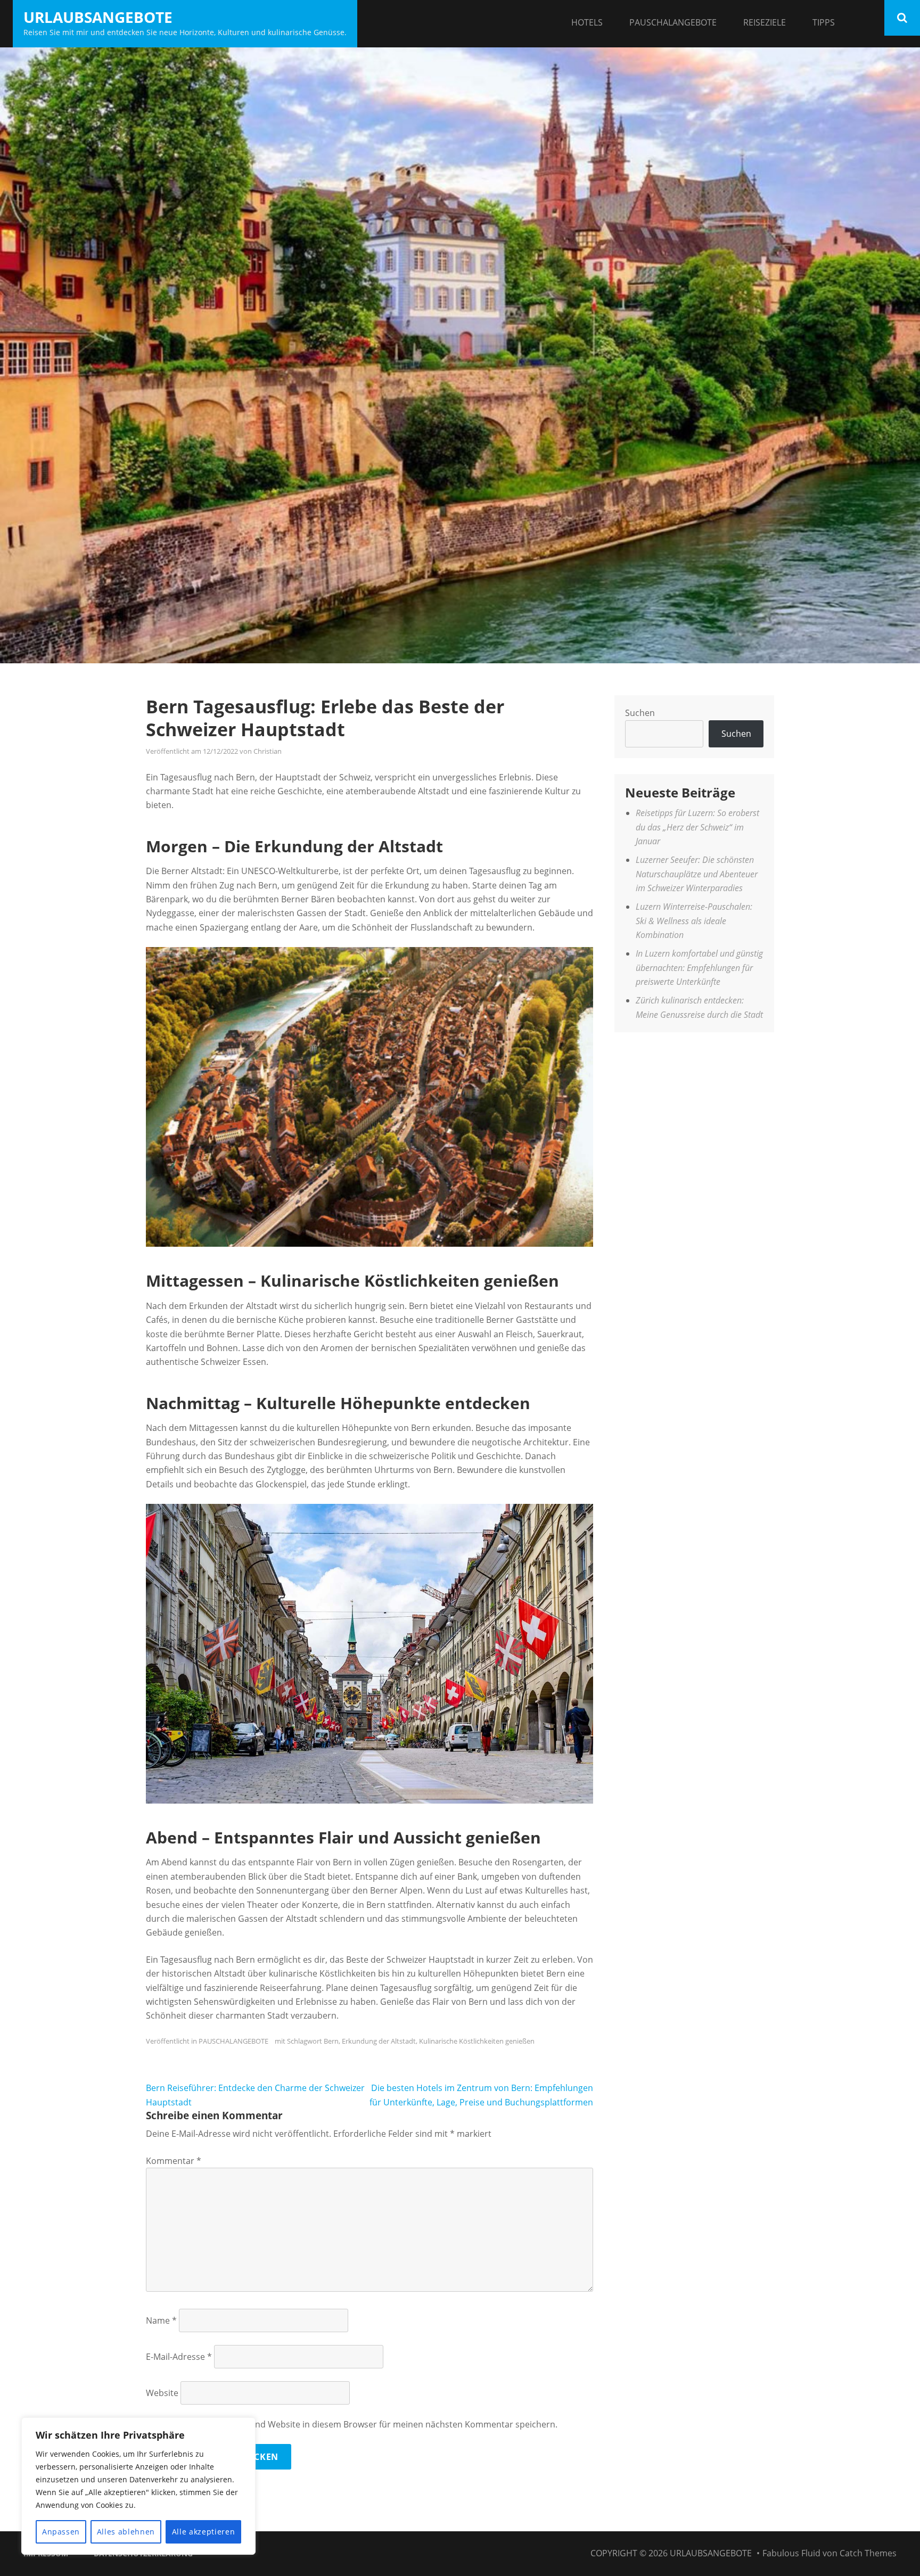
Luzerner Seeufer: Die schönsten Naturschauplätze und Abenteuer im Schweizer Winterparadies (697, 874)
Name (161, 2320)
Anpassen (61, 2532)
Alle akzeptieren (204, 2532)
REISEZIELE (765, 22)
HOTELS (587, 22)
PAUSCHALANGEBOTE (673, 22)
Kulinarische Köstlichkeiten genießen (477, 2041)
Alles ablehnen (126, 2532)
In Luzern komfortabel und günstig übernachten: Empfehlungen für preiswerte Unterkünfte (699, 968)
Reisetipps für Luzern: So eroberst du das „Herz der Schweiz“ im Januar (697, 827)
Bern (331, 2041)
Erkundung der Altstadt (379, 2041)
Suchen (640, 713)
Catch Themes (868, 2553)
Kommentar (174, 2161)
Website (162, 2393)
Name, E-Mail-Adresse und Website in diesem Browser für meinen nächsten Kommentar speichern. (359, 2424)
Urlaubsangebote (98, 17)
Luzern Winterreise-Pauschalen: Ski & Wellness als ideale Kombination (694, 921)
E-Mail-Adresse (179, 2357)
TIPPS (824, 22)
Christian (268, 751)
